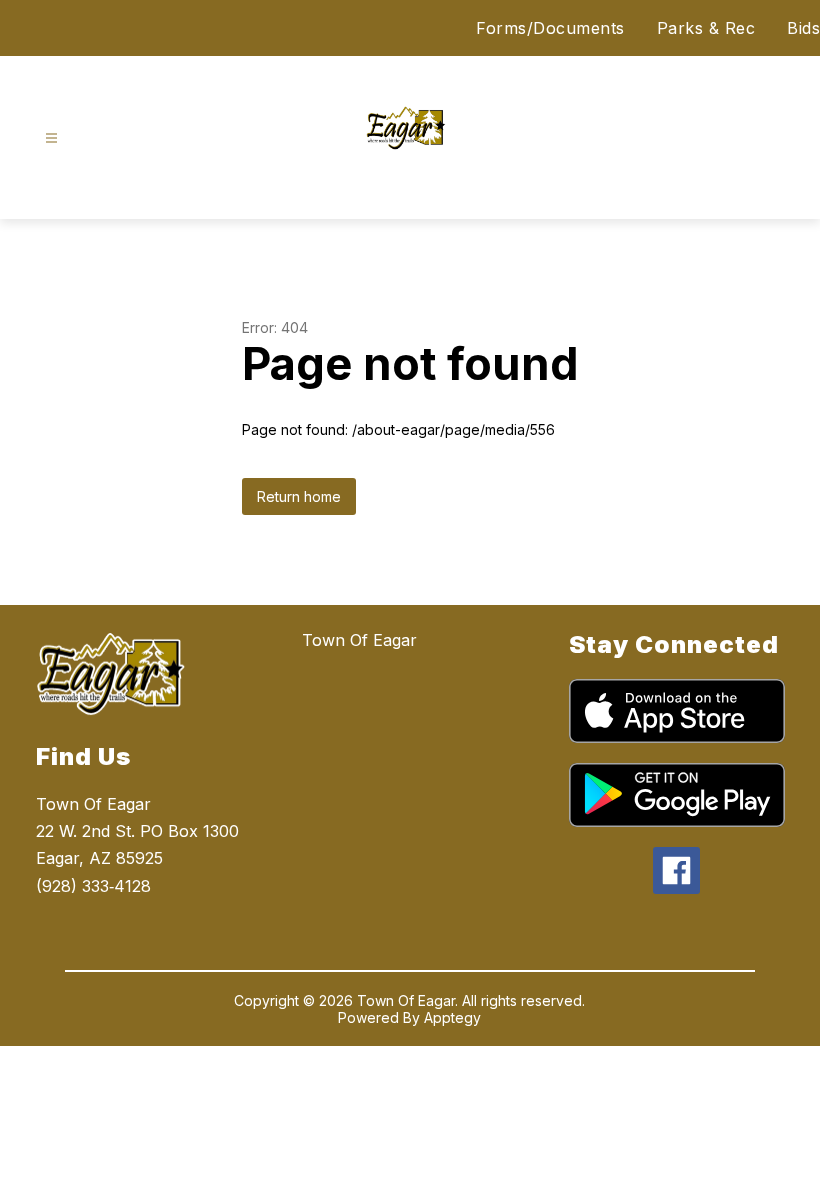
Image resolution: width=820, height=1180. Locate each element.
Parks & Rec (706, 28)
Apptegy (452, 1017)
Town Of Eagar (359, 640)
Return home (299, 496)
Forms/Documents (550, 28)
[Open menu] (51, 138)
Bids (803, 28)
